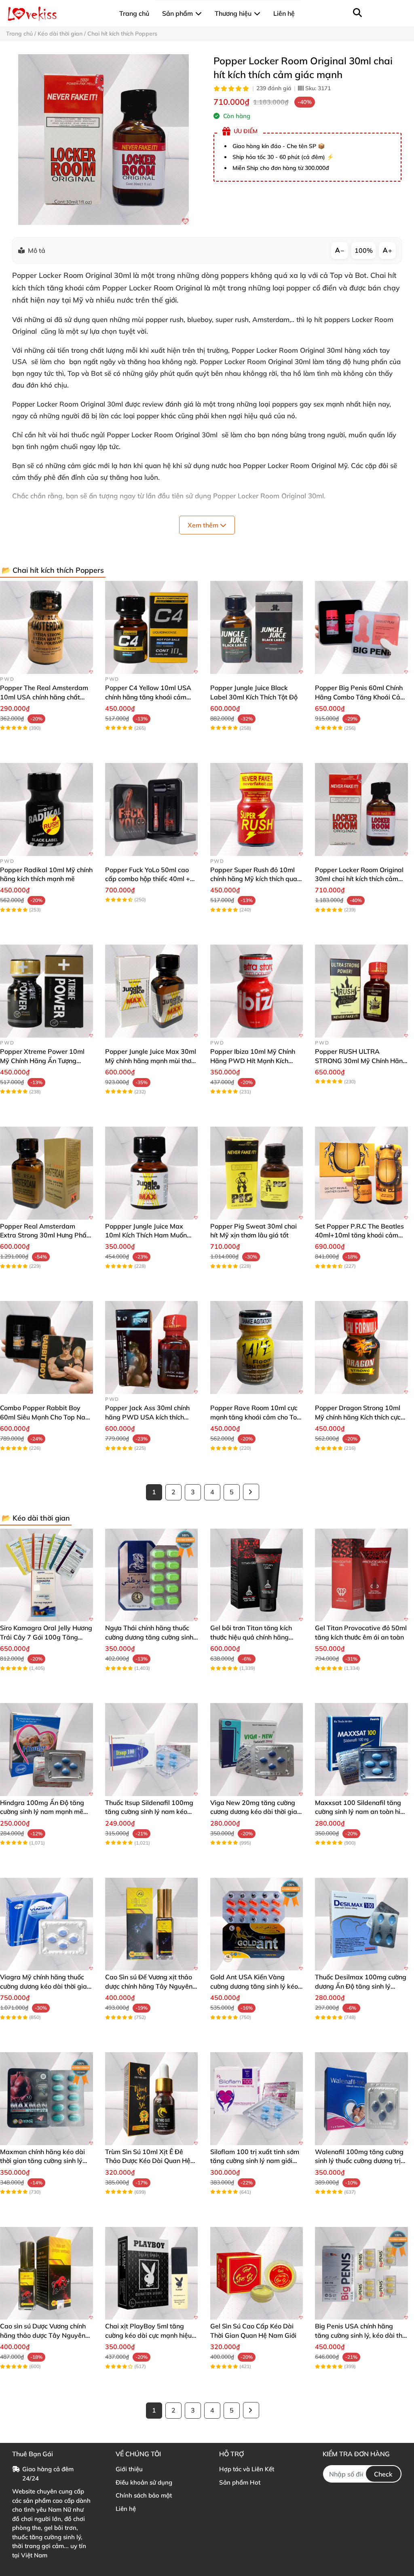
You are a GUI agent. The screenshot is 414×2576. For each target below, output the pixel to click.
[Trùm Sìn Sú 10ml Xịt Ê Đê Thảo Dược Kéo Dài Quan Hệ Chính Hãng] (152, 2099)
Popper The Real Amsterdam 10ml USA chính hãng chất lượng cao (44, 697)
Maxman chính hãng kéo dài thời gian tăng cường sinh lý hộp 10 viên (42, 2161)
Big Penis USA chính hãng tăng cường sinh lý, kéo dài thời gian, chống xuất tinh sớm (361, 2335)
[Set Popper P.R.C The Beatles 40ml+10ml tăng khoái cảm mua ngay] (361, 1173)
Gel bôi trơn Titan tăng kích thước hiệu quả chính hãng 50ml (251, 1637)
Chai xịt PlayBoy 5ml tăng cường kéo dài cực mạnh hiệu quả (148, 2335)
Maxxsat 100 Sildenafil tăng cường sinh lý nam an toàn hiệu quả (361, 1812)
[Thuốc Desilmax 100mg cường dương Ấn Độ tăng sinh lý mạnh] (361, 1924)
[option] (103, 140)
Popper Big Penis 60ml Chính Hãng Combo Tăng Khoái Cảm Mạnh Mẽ (360, 697)
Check (383, 2474)
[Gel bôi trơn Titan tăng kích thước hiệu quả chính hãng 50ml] (257, 1575)
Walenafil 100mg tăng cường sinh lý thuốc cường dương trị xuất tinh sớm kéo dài (359, 2161)
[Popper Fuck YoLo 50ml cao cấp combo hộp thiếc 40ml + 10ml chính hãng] (152, 809)
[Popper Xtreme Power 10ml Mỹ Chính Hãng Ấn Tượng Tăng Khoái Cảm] (46, 991)
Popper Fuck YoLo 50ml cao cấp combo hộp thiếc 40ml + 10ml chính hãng (148, 879)
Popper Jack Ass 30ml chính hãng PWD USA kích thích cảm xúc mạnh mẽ (147, 1417)
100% (364, 250)
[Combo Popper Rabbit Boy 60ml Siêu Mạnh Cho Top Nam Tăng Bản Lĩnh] (46, 1347)
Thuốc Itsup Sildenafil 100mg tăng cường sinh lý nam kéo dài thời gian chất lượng (149, 1812)
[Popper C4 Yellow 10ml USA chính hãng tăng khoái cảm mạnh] (152, 627)
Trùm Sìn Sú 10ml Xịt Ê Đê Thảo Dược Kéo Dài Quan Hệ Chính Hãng (148, 2161)
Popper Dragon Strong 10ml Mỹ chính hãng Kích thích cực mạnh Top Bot (358, 1417)
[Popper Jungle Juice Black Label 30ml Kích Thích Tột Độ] (257, 627)
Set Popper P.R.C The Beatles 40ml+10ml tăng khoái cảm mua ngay (359, 1235)
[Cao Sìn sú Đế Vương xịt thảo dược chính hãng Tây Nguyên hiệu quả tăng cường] (152, 1924)
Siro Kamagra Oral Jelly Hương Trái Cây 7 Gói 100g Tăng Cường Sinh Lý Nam (46, 1637)
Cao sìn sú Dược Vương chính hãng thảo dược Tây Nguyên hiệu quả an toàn (43, 2335)
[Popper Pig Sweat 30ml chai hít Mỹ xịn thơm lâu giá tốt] (257, 1173)
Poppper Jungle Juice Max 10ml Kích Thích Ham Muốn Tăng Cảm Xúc (146, 1235)
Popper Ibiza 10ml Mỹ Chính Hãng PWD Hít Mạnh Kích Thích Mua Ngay (253, 1060)
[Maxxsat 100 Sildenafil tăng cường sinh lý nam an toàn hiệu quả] (361, 1750)
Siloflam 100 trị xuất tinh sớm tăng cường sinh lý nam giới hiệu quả (255, 2161)
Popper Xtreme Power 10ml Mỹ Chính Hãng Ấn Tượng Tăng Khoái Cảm (42, 1060)
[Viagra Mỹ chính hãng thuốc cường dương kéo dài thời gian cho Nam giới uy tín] (46, 1924)
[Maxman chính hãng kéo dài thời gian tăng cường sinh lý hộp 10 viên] (46, 2099)
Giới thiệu (129, 2469)
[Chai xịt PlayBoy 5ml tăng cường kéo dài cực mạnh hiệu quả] (152, 2273)
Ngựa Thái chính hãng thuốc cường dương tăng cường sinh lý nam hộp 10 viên (149, 1637)
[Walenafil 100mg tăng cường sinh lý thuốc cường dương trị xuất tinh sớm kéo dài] (361, 2099)
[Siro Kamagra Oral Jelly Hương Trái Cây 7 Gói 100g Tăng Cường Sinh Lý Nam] (46, 1575)
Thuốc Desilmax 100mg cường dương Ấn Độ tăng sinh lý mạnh (361, 1986)
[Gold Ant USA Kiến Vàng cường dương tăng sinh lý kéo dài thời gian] (257, 1924)
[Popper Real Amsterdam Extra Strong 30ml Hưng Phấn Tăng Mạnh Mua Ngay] (46, 1173)
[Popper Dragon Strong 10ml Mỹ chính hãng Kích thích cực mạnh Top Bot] (361, 1347)
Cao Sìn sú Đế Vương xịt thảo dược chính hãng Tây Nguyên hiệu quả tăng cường (149, 1986)
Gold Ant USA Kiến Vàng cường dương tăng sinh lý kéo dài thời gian (254, 1986)
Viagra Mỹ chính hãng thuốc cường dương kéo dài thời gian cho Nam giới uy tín (45, 1986)
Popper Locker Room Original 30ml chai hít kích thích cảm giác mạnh (359, 879)
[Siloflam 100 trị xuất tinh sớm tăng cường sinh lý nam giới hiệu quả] (257, 2099)
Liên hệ (126, 2509)
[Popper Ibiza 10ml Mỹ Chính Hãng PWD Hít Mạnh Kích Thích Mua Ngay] (257, 991)
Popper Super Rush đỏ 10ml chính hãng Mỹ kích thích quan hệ (256, 879)
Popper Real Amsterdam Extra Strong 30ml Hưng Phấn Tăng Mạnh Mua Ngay (45, 1235)
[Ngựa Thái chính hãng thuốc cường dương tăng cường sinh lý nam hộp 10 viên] (152, 1575)
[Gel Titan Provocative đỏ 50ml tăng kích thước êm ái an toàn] (361, 1575)
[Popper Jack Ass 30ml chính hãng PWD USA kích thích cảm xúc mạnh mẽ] (152, 1347)
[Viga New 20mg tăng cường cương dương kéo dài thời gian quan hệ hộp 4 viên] (257, 1750)
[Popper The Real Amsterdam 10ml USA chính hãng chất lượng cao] (46, 627)
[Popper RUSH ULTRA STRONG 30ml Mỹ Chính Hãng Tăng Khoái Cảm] (361, 991)
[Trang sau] (251, 1492)
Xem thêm (204, 525)
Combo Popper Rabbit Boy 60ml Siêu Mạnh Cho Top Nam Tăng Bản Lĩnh (45, 1417)
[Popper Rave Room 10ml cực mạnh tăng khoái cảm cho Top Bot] (257, 1347)
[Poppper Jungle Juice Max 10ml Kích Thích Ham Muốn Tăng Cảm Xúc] (152, 1173)
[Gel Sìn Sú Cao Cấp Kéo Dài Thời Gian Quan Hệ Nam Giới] (257, 2273)
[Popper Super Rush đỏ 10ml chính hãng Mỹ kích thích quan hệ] (257, 809)
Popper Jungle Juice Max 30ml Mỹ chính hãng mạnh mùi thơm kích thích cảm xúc (151, 1060)
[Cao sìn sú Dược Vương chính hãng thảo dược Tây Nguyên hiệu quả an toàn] (46, 2273)
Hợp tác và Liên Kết (247, 2469)
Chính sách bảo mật (144, 2495)
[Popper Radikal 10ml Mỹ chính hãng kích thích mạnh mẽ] (46, 809)
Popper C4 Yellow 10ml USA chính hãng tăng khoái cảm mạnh (148, 697)
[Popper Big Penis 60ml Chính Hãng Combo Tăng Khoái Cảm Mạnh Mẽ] (361, 627)
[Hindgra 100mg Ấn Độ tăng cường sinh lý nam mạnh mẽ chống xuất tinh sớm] (46, 1750)
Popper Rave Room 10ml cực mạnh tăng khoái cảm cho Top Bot (256, 1417)
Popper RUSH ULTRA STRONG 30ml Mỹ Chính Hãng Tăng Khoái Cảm (361, 1060)
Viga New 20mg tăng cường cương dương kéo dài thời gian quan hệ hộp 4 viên (256, 1812)
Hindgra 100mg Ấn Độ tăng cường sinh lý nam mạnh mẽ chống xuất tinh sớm (42, 1812)
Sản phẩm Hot (240, 2482)
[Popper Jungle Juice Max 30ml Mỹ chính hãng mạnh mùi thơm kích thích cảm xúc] (152, 991)
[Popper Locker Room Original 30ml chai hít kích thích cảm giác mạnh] (103, 140)
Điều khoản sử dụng (144, 2482)
